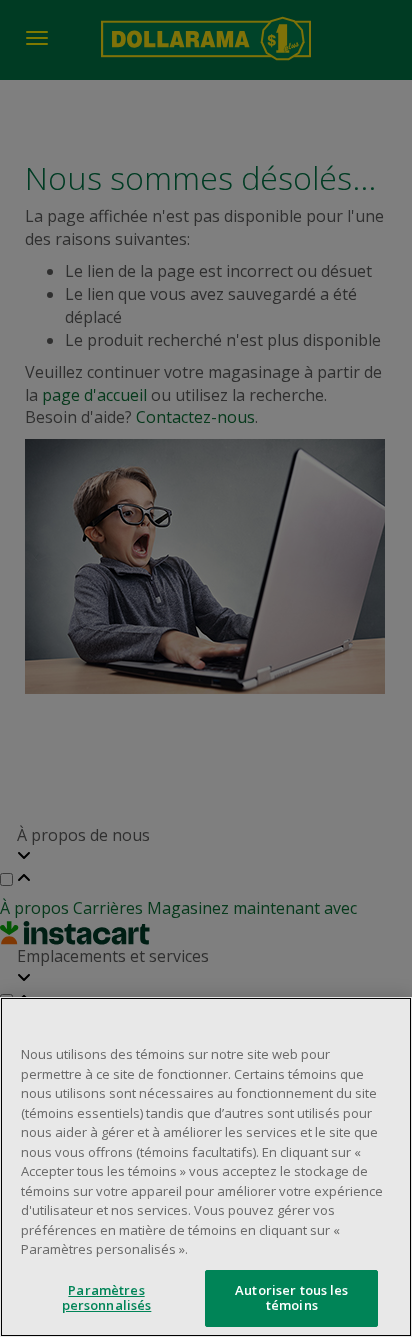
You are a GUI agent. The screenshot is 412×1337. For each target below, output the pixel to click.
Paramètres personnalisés (107, 1298)
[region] (206, 1167)
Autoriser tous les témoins (291, 1298)
